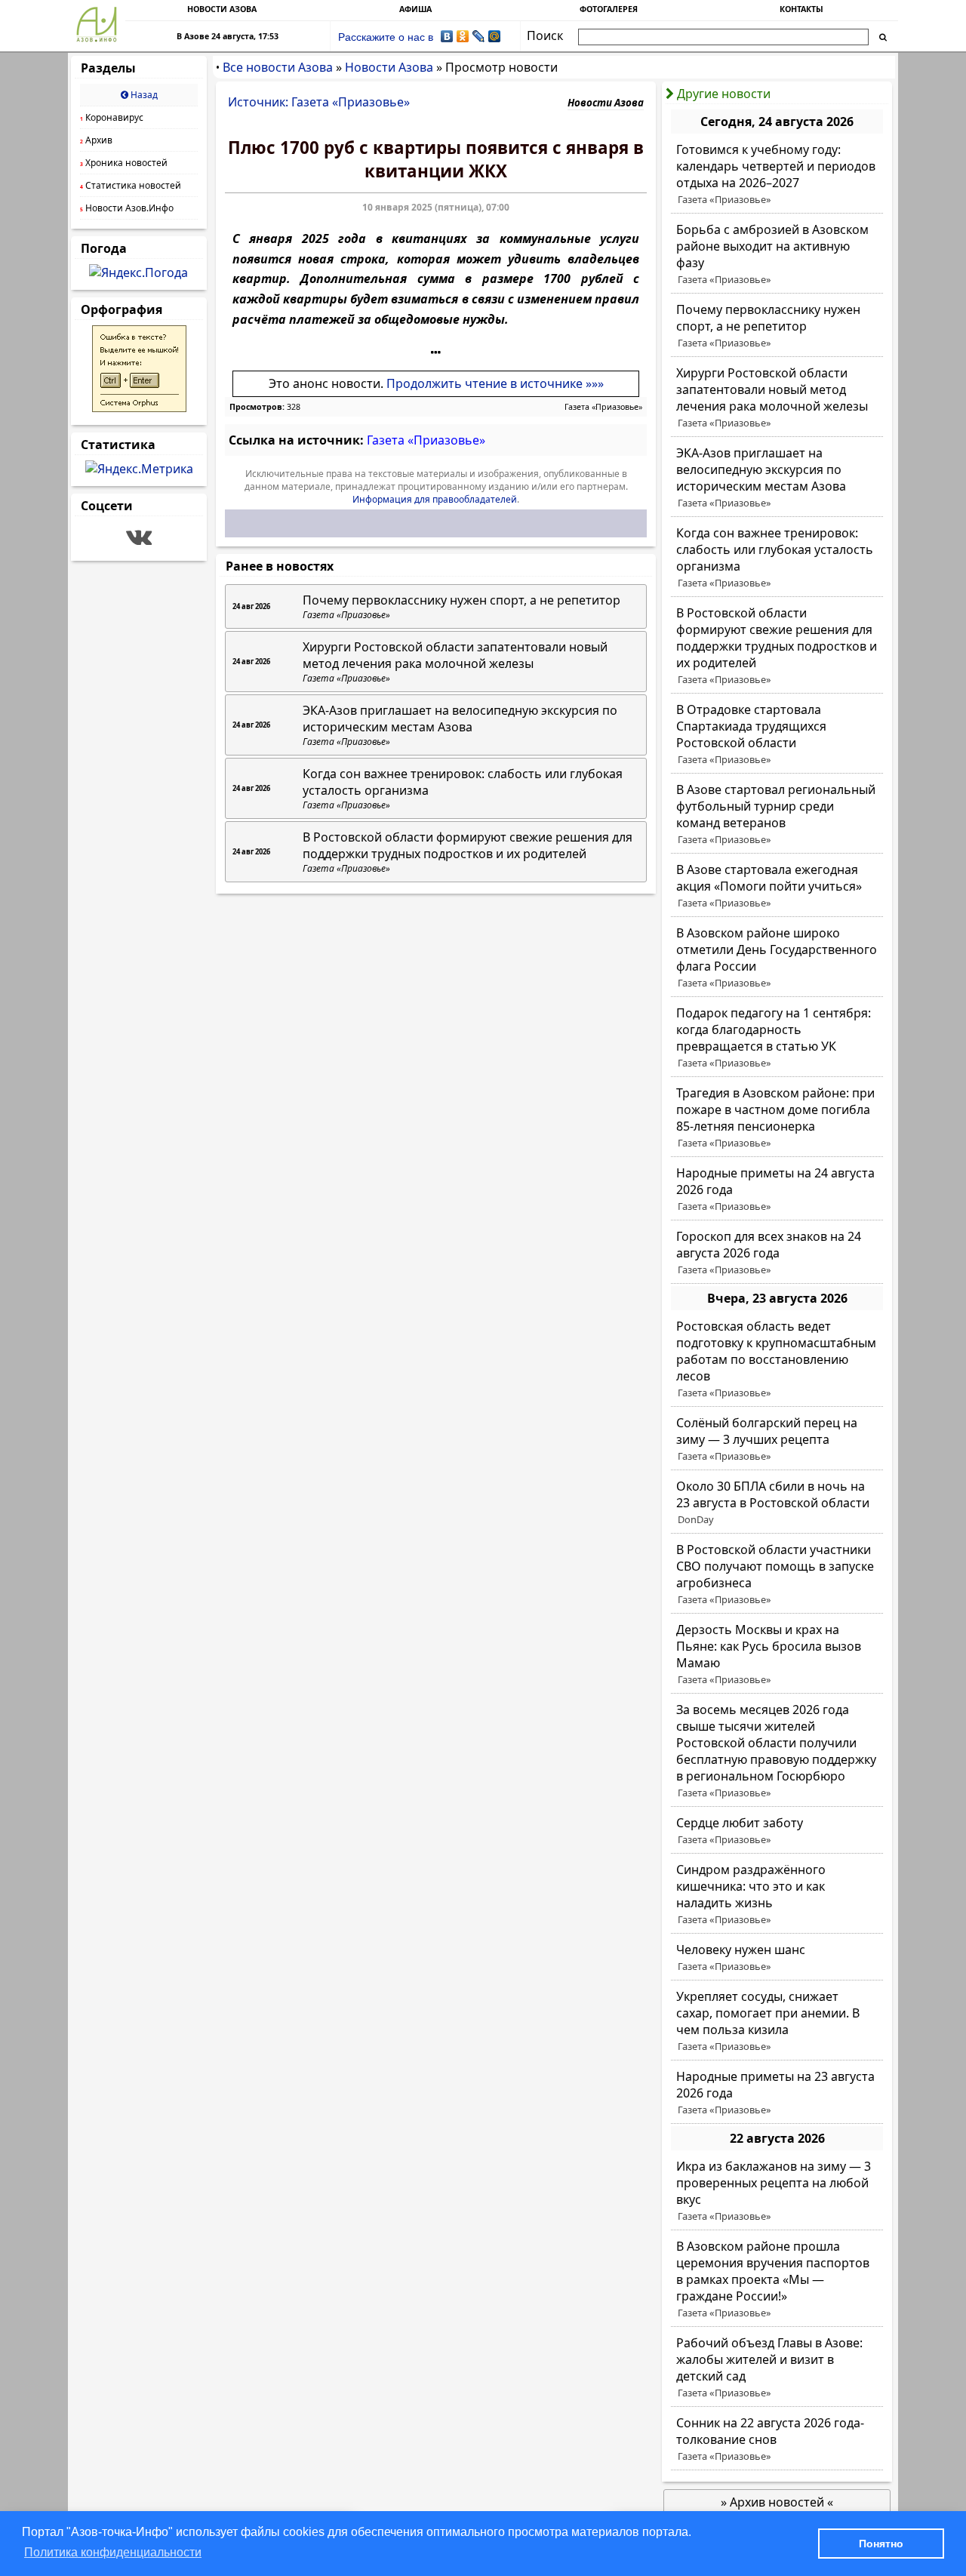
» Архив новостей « (777, 2502)
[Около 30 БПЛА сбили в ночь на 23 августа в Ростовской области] (777, 1503)
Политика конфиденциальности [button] (113, 2552)
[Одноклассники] (463, 36)
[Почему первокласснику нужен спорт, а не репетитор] (777, 326)
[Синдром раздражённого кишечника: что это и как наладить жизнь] (777, 1894)
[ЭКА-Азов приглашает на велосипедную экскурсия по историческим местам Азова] (777, 478)
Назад (143, 95)
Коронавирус (112, 117)
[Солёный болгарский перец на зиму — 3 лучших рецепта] (777, 1439)
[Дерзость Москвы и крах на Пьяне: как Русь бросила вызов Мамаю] (777, 1654)
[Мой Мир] (495, 36)
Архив (96, 140)
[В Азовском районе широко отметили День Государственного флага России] (777, 958)
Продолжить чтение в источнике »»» (495, 383)
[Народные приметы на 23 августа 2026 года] (777, 2093)
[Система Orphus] (139, 408)
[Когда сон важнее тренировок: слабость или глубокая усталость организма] (777, 558)
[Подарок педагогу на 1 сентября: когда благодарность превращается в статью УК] (777, 1038)
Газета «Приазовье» (603, 407)
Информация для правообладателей (435, 499)
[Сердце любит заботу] (777, 1831)
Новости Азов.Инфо (127, 208)
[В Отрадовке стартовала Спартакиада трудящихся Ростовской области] (777, 734)
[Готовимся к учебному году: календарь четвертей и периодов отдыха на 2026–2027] (777, 174)
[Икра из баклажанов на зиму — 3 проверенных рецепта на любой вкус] (777, 2191)
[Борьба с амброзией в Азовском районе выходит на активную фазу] (777, 254)
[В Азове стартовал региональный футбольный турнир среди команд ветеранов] (777, 814)
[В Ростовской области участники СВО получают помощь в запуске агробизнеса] (777, 1574)
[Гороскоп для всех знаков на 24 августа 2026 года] (777, 1253)
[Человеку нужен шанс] (777, 1958)
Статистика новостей (131, 185)
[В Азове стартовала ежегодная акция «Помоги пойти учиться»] (777, 886)
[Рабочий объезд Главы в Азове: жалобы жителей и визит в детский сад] (777, 2368)
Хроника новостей (124, 163)
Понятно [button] (881, 2544)
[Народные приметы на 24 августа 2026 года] (777, 1190)
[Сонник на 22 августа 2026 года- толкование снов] (777, 2439)
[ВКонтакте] (447, 36)
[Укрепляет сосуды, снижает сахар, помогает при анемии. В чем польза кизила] (777, 2021)
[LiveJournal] (479, 36)
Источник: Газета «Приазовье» (319, 102)
